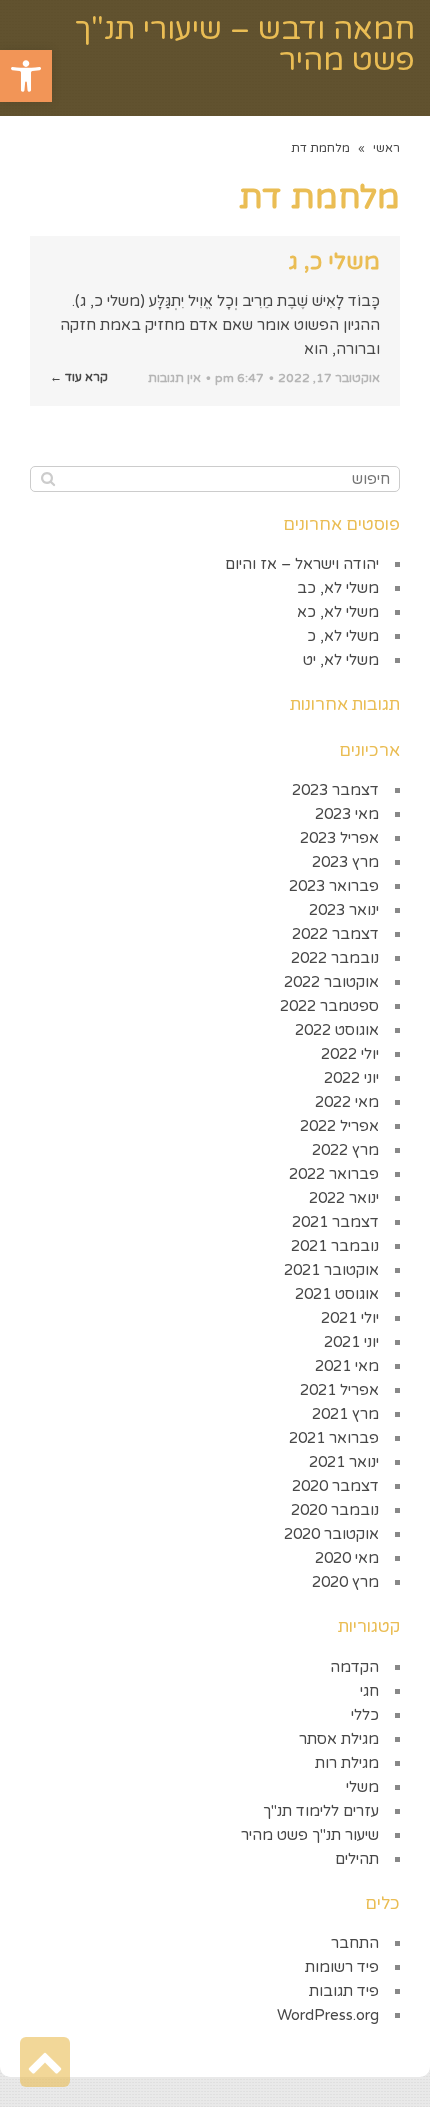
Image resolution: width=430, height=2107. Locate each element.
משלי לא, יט (341, 660)
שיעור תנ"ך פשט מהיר (310, 1835)
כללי (365, 1715)
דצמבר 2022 (335, 934)
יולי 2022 (350, 1054)
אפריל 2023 (339, 838)
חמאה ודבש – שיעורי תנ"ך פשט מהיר (245, 45)
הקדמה (354, 1667)
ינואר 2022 (344, 1198)
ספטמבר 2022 (329, 1006)
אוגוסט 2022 (337, 1030)
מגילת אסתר (339, 1739)
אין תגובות (174, 378)
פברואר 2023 (334, 886)
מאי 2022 (347, 1102)
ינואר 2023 (344, 910)
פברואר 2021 (334, 1438)
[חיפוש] (47, 479)
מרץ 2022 (345, 1150)
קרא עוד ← (79, 377)
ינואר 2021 (344, 1462)
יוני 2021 (351, 1342)
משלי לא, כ (343, 636)
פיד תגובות (344, 1991)
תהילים (357, 1859)
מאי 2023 (347, 814)
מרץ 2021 (345, 1414)
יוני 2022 (351, 1078)
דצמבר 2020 (335, 1486)
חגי (369, 1691)
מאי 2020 (347, 1558)
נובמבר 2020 (335, 1510)
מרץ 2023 (345, 862)
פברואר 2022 (334, 1174)
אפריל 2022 (339, 1126)
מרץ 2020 (345, 1582)
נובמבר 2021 (335, 1246)
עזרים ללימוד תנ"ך (321, 1811)
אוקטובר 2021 (331, 1270)
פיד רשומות (342, 1967)
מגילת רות (347, 1763)
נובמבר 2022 (335, 958)
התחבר (355, 1943)
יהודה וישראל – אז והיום (302, 564)
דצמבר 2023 (335, 790)
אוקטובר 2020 (331, 1534)
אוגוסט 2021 (337, 1294)
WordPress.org (328, 2015)
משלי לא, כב (338, 588)
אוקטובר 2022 (331, 982)
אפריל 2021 (339, 1390)
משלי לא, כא (338, 612)
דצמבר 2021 (335, 1222)
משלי (362, 1787)
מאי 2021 (347, 1366)
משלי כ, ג (334, 262)
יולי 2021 (350, 1318)
